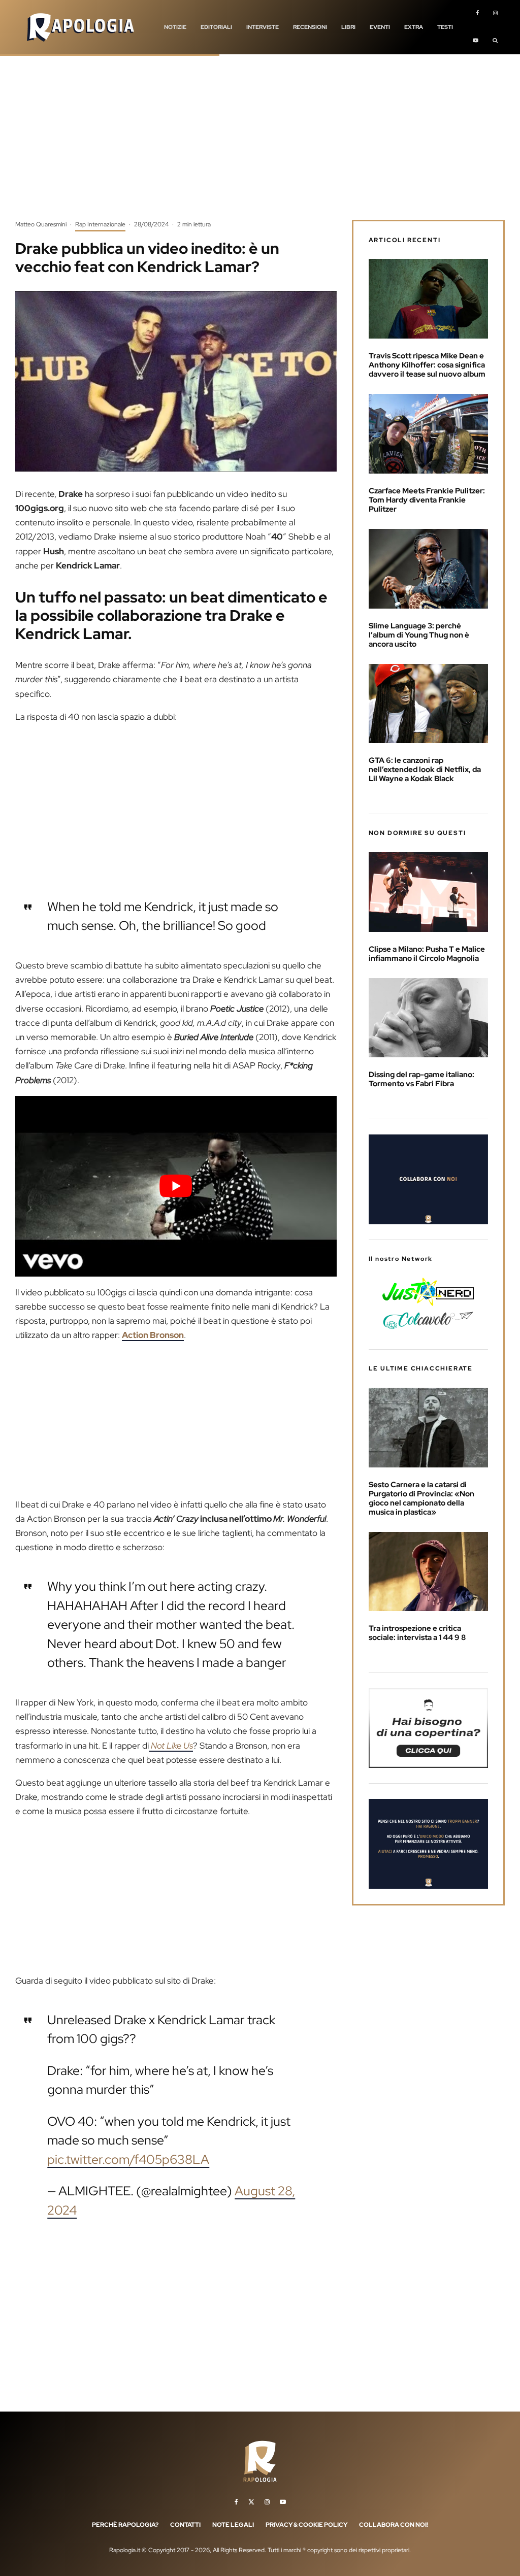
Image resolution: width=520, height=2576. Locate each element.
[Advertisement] (260, 145)
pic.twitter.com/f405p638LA (128, 2160)
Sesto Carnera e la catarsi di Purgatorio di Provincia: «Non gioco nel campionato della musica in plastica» (421, 1498)
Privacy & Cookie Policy (306, 2525)
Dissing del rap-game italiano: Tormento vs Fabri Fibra (421, 1079)
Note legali (233, 2525)
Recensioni (310, 27)
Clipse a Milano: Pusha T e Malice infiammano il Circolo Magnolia (427, 954)
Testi (445, 27)
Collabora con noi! (394, 2525)
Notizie (175, 27)
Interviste (263, 27)
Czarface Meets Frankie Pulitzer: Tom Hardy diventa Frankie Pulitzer (427, 500)
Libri (348, 27)
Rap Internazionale (100, 224)
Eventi (380, 27)
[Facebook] (477, 14)
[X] (251, 2502)
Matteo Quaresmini (41, 224)
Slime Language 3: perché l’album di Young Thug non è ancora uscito (419, 635)
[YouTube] (476, 41)
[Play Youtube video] (176, 1186)
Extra (414, 27)
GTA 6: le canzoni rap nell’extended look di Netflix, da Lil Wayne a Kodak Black (425, 770)
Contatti (185, 2525)
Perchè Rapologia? (125, 2525)
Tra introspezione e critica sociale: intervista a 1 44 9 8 (417, 1633)
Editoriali (216, 27)
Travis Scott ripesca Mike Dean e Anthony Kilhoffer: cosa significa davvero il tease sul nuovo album (427, 365)
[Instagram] (495, 14)
